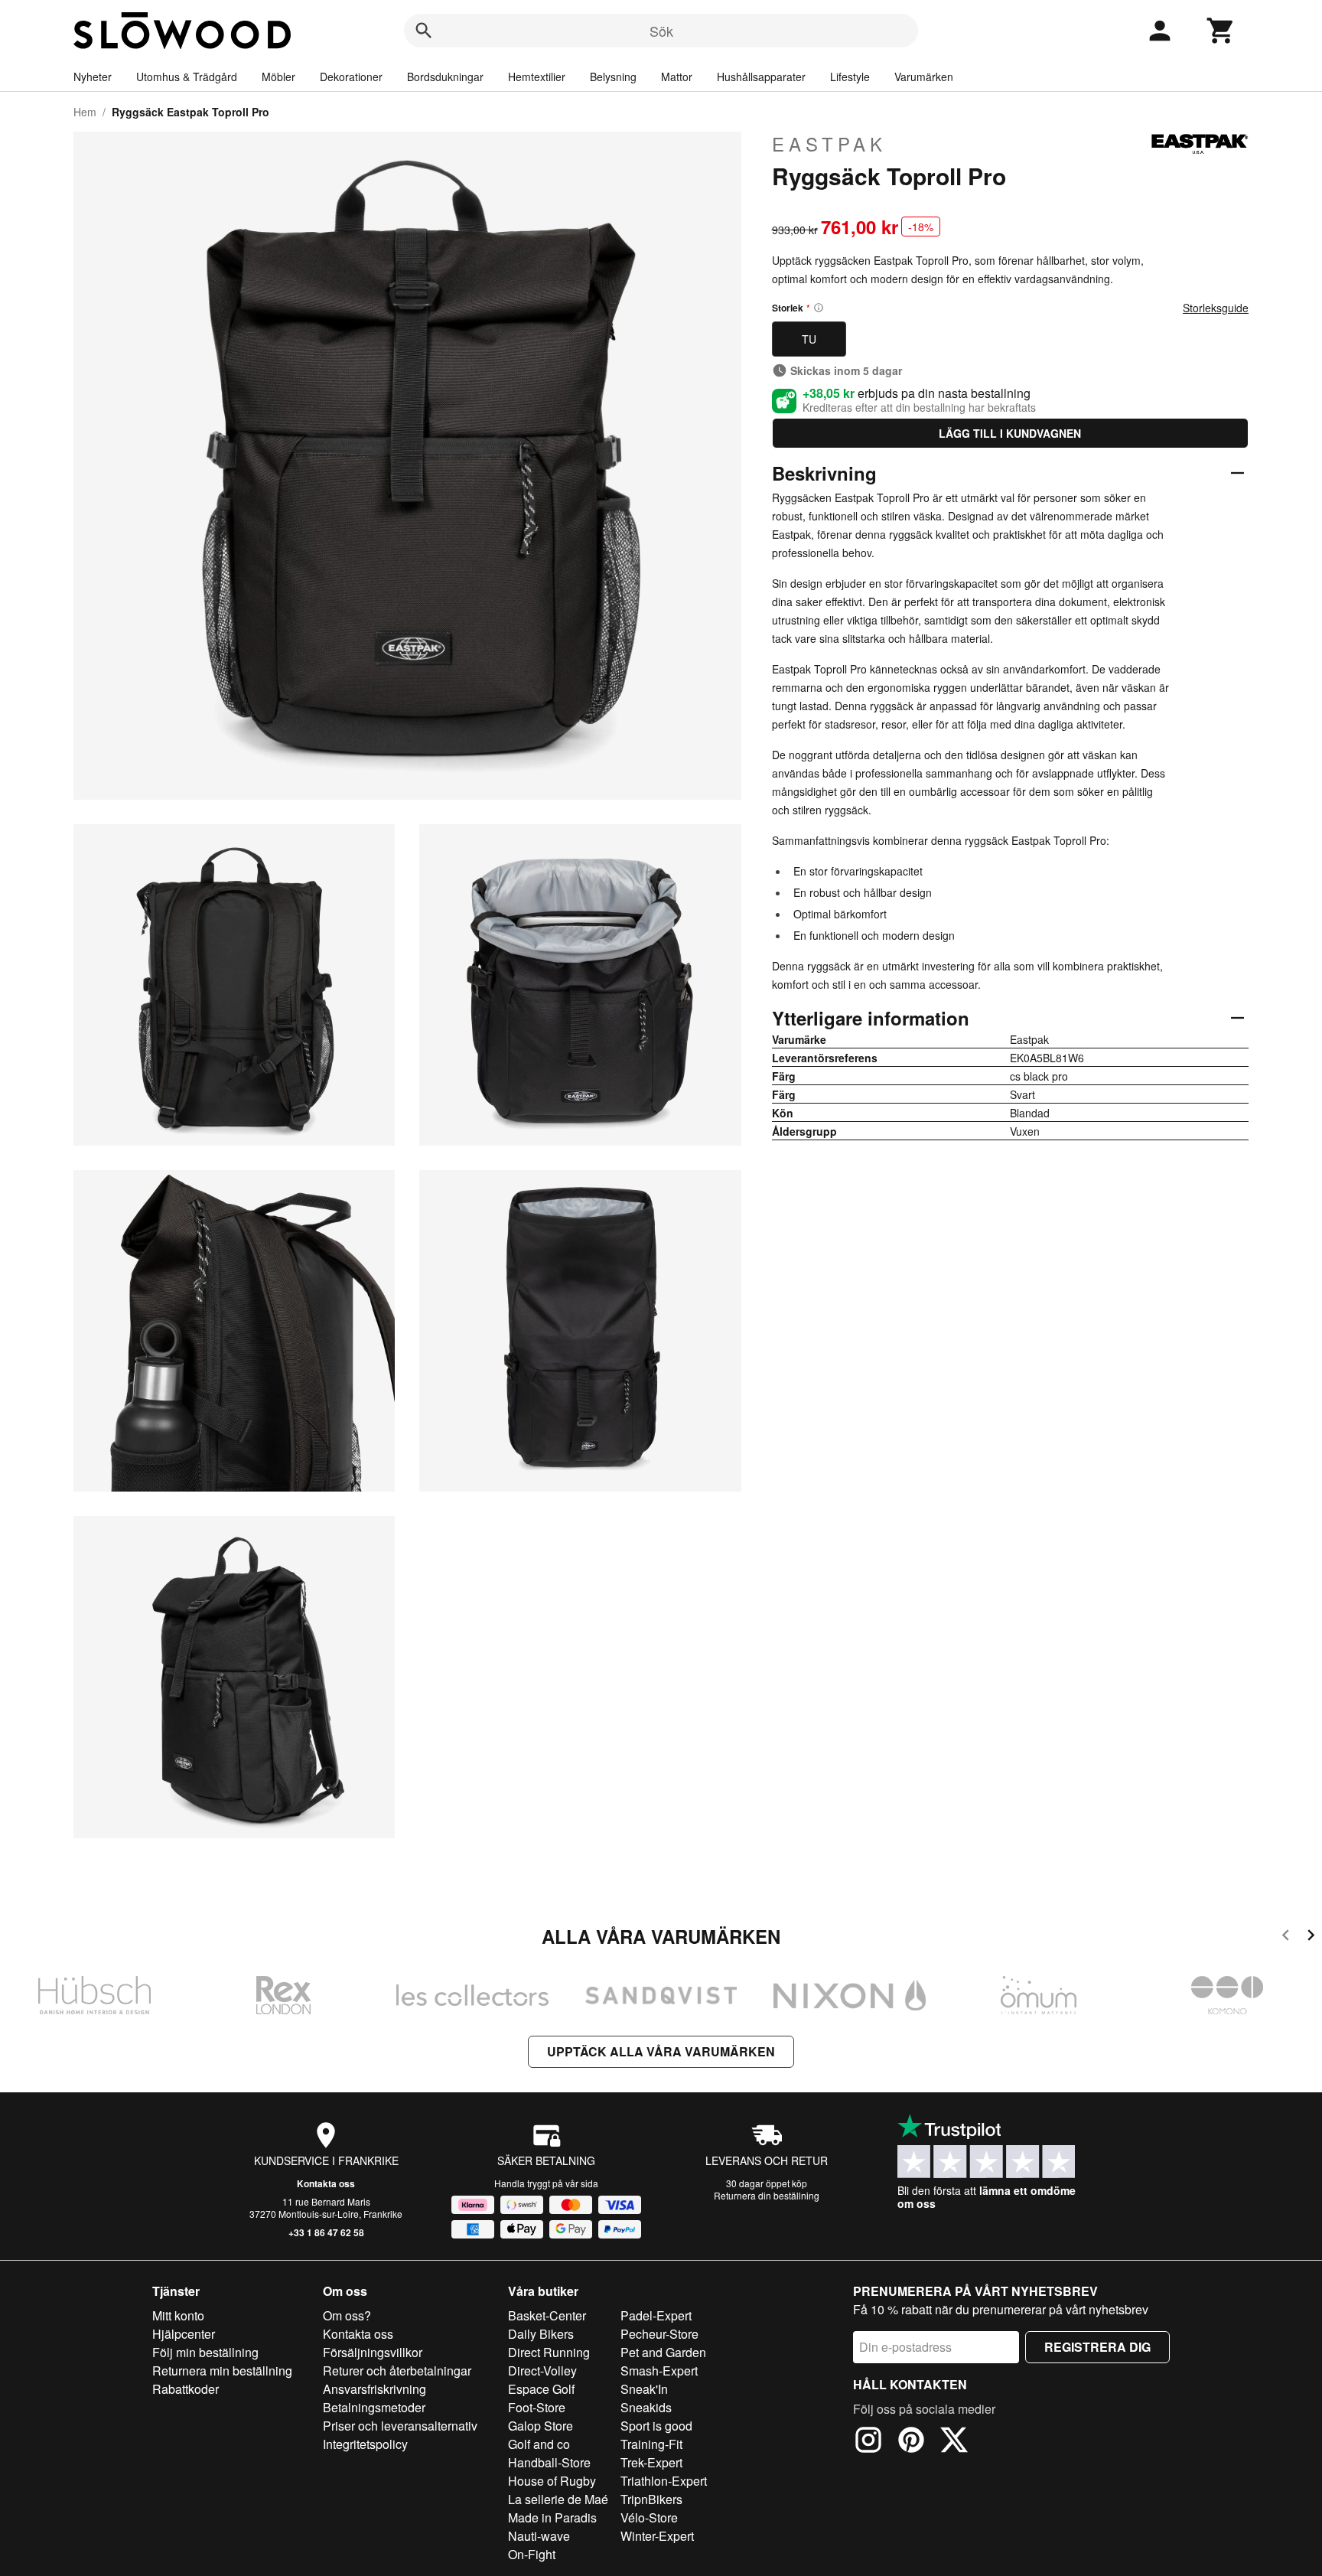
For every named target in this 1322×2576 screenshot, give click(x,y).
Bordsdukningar (445, 77)
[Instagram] (868, 2442)
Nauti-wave (539, 2536)
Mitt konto (178, 2315)
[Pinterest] (911, 2442)
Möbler (278, 77)
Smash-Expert (659, 2371)
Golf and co (539, 2444)
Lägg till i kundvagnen (1010, 433)
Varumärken (924, 77)
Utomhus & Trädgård (187, 77)
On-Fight (532, 2554)
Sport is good (656, 2426)
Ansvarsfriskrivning (374, 2389)
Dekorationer (351, 77)
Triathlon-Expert (664, 2481)
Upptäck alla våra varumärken (661, 2051)
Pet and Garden (663, 2352)
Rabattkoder (186, 2389)
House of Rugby (552, 2481)
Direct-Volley (542, 2371)
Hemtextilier (537, 77)
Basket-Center (547, 2315)
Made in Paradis (552, 2517)
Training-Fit (651, 2444)
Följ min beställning (205, 2352)
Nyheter (93, 77)
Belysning (613, 77)
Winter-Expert (657, 2536)
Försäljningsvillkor (373, 2352)
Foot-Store (537, 2407)
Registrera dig (1097, 2347)
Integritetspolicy (365, 2444)
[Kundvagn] (1221, 31)
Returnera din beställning (767, 2195)
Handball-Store (549, 2462)
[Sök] (424, 31)
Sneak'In (644, 2389)
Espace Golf (541, 2389)
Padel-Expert (656, 2315)
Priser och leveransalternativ (400, 2426)
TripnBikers (651, 2499)
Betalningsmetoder (374, 2407)
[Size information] (819, 308)
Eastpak (829, 144)
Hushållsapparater (761, 77)
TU (809, 339)
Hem (85, 112)
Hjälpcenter (184, 2334)
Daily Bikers (541, 2334)
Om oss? (347, 2315)
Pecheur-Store (659, 2334)
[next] (1311, 1937)
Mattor (677, 77)
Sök (661, 31)
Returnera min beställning (222, 2371)
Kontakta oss (326, 2183)
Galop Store (541, 2426)
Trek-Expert (651, 2462)
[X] (954, 2442)
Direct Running (549, 2352)
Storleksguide (1216, 308)
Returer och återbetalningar (397, 2371)
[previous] (1286, 1937)
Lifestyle (850, 77)
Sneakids (646, 2407)
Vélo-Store (649, 2517)
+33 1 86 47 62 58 (326, 2232)
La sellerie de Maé (558, 2499)
